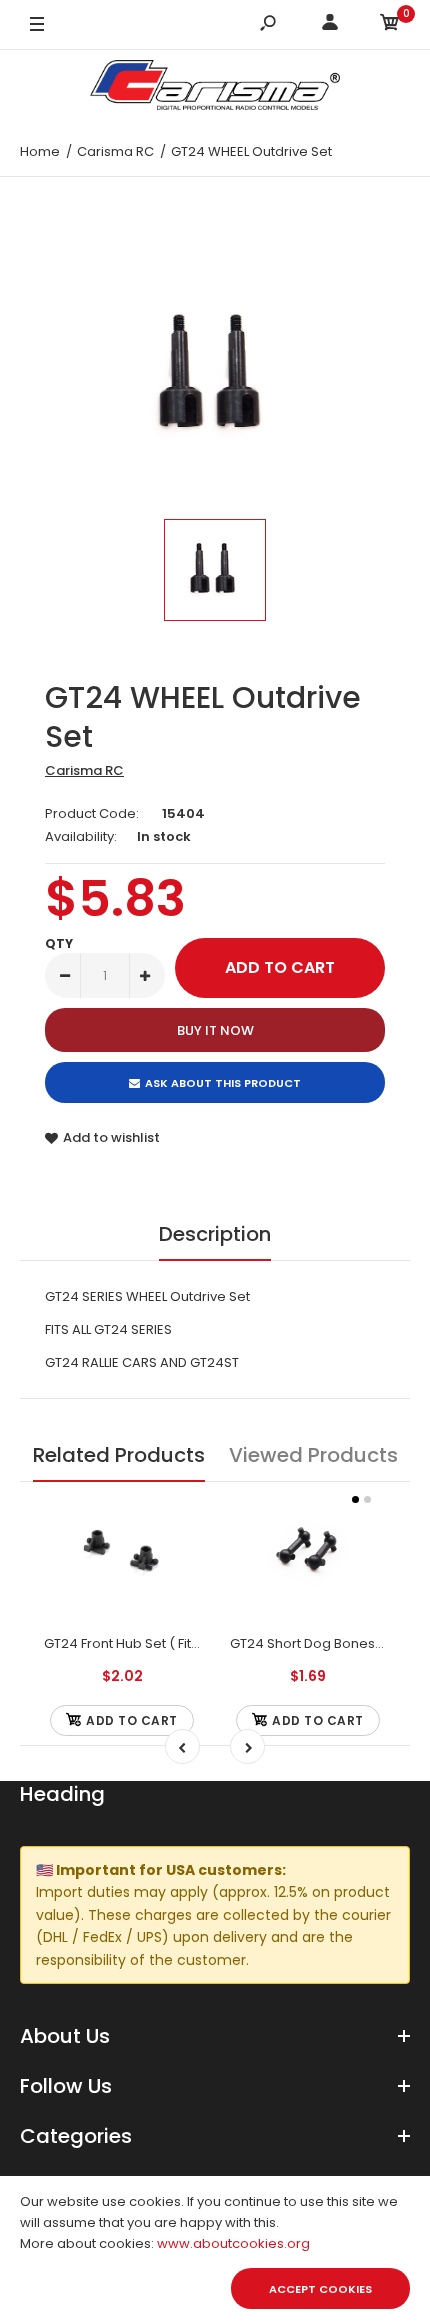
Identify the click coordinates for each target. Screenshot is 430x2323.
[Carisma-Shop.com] (215, 88)
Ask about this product (223, 1083)
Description (215, 1234)
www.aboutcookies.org (233, 2243)
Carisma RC (84, 770)
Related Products (119, 1455)
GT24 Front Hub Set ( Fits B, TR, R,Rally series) (185, 1643)
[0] (390, 25)
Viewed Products (313, 1455)
